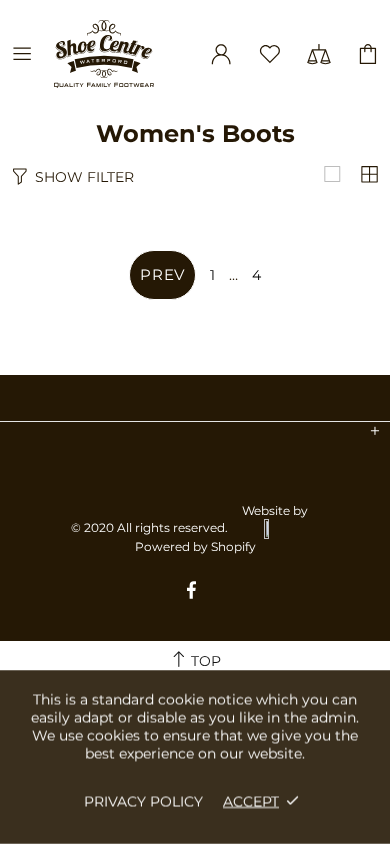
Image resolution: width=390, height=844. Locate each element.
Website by (275, 510)
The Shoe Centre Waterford (119, 54)
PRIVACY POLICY (143, 801)
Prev (162, 274)
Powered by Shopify (195, 546)
